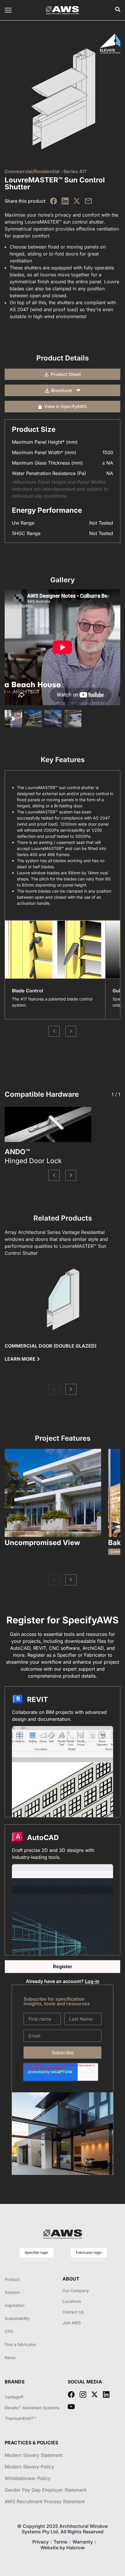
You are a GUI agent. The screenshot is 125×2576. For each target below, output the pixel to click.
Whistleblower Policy (28, 2478)
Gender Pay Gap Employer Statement (45, 2490)
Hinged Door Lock (33, 1161)
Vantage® (14, 2397)
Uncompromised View (42, 1543)
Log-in (92, 1981)
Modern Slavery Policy (29, 2467)
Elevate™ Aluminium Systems (32, 2408)
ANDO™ (17, 1152)
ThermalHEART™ (20, 2418)
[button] (54, 1175)
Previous (54, 1031)
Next (71, 1031)
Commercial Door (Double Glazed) (51, 1346)
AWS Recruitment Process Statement (45, 2501)
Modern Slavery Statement (34, 2455)
